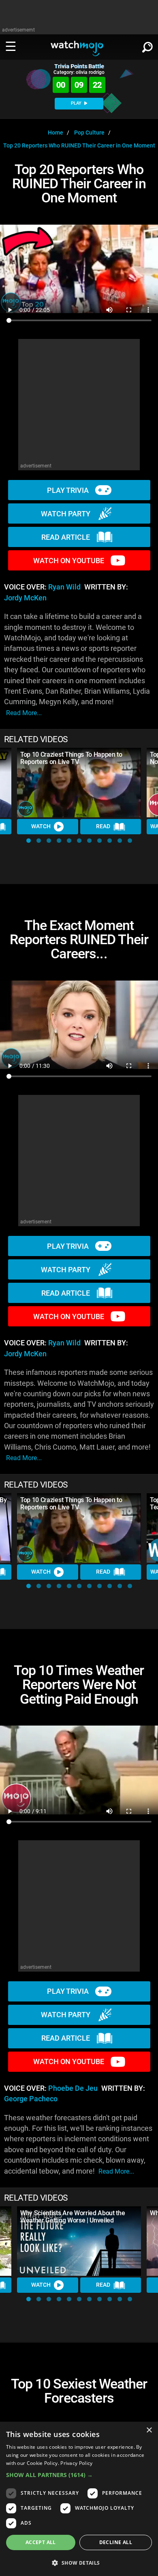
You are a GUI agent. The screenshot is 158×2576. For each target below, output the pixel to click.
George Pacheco (31, 2099)
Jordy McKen (25, 598)
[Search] (147, 46)
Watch (41, 826)
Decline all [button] (116, 2542)
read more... (24, 713)
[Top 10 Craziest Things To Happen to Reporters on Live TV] (79, 783)
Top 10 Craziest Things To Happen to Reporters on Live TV (71, 758)
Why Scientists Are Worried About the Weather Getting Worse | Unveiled (73, 2217)
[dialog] (79, 2499)
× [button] (149, 2430)
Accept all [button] (41, 2542)
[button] (29, 841)
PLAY (77, 103)
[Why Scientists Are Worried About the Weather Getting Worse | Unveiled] (79, 2241)
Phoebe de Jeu (73, 2088)
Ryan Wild (64, 587)
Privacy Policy (76, 2463)
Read (103, 826)
